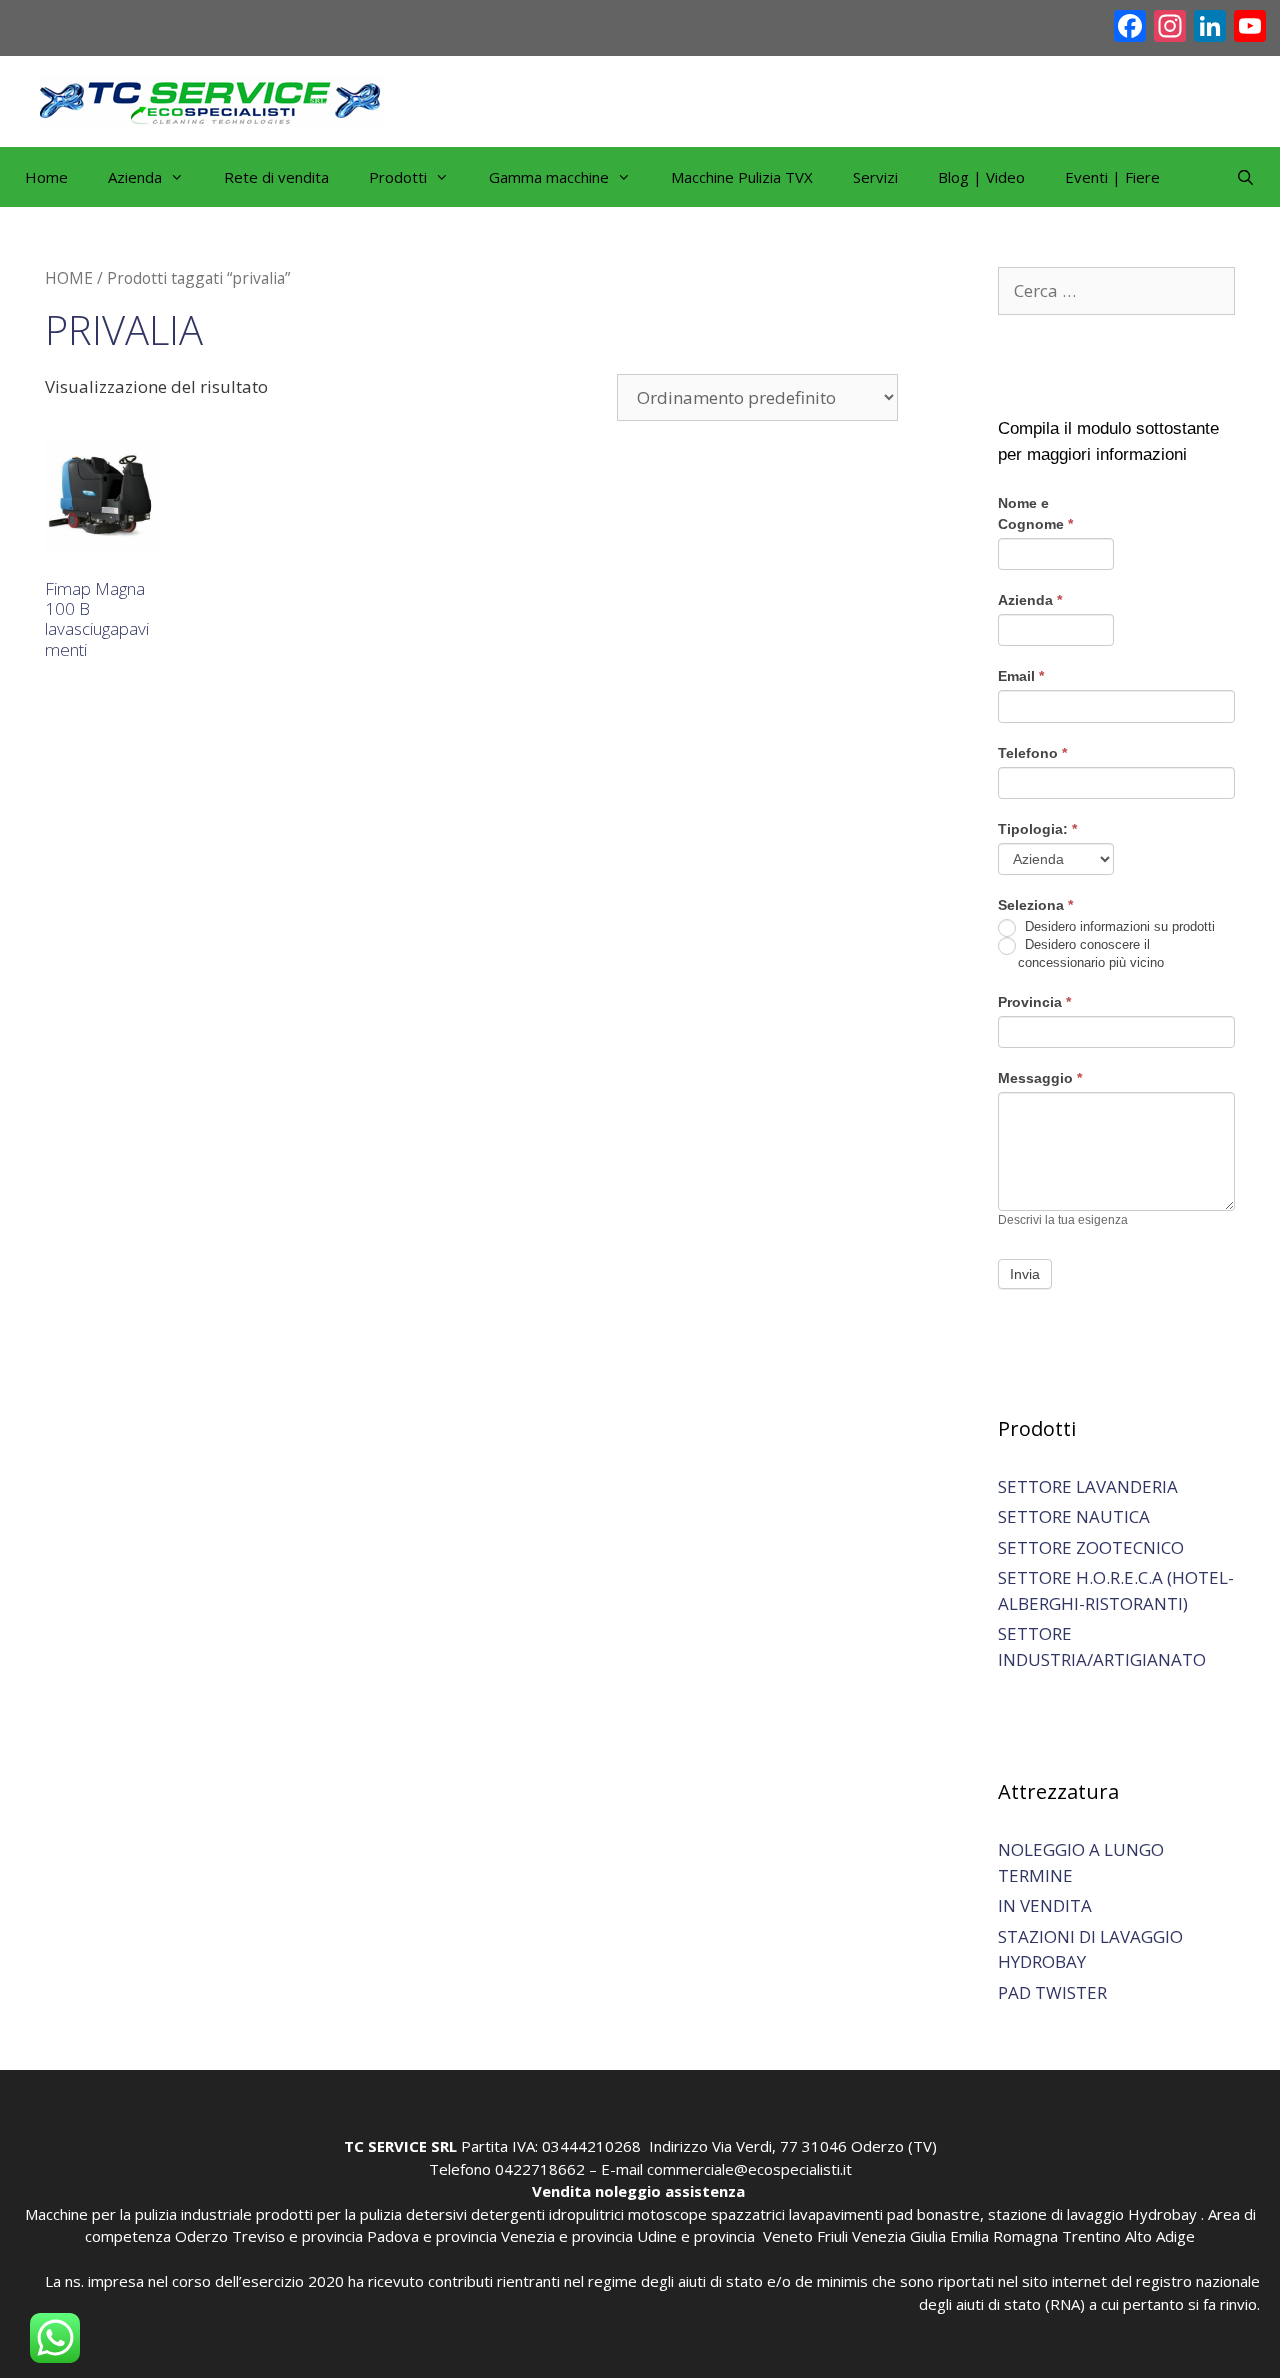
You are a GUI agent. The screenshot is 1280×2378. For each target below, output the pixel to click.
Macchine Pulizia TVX (742, 177)
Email (1021, 676)
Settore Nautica (1074, 1516)
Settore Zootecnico (1091, 1547)
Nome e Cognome (1035, 513)
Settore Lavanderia (1088, 1486)
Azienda (1030, 600)
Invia (1025, 1274)
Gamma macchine (549, 177)
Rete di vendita (276, 177)
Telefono (1032, 753)
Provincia (1034, 1002)
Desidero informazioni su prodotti (1118, 926)
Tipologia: (1037, 829)
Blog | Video (981, 177)
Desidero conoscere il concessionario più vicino (1091, 953)
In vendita (1045, 1905)
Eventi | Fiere (1112, 177)
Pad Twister (1052, 1992)
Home (46, 177)
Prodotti (398, 177)
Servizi (875, 177)
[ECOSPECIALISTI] (212, 99)
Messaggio (1040, 1078)
